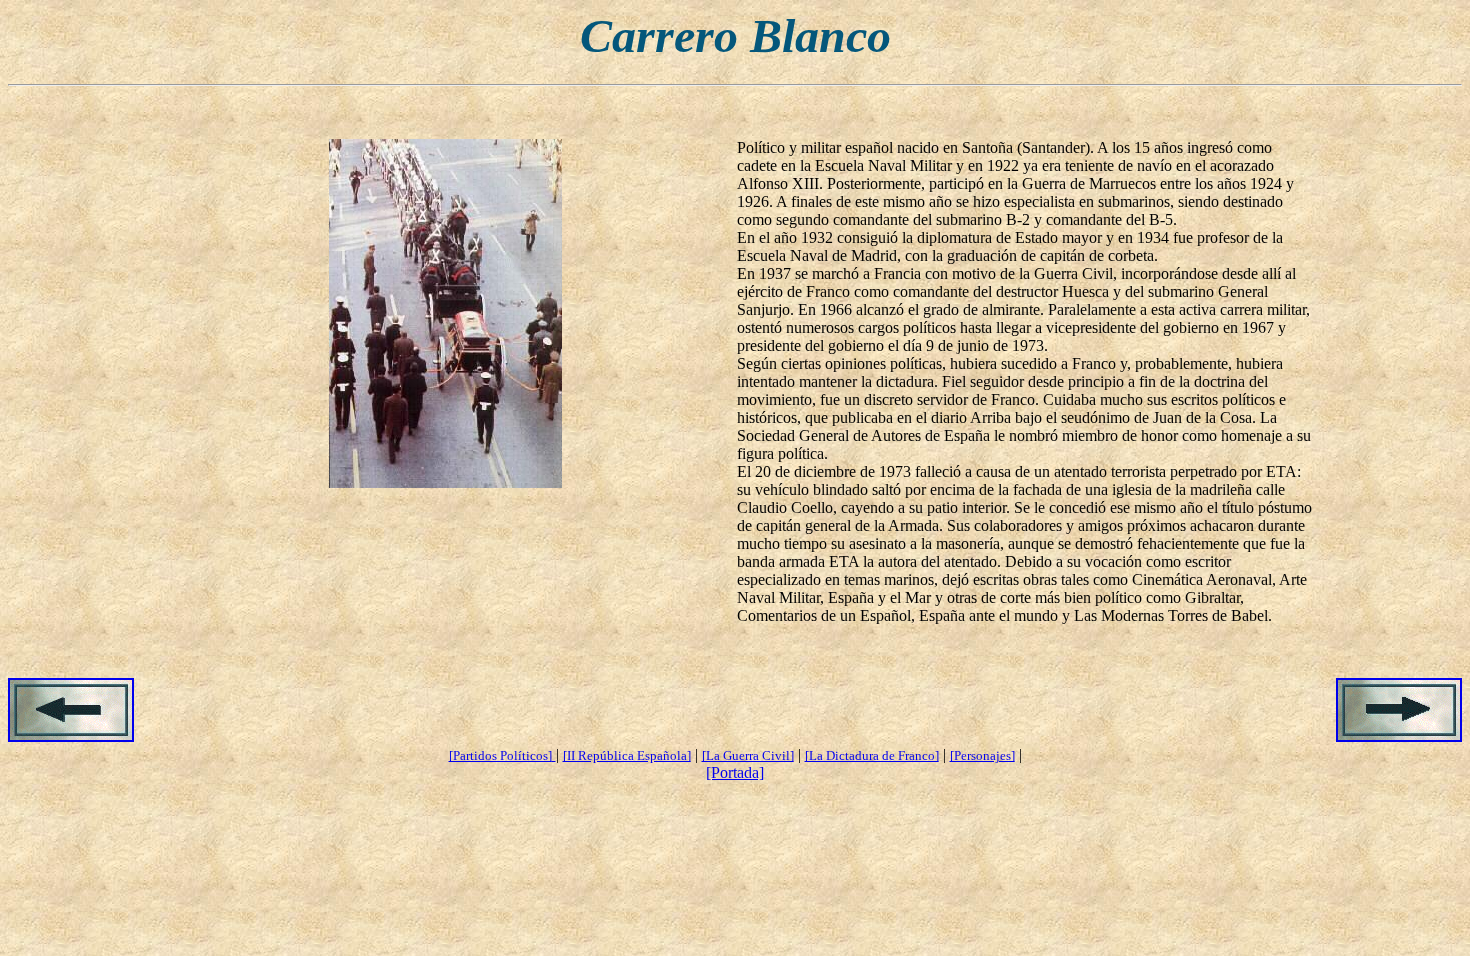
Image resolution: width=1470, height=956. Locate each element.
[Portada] (735, 772)
